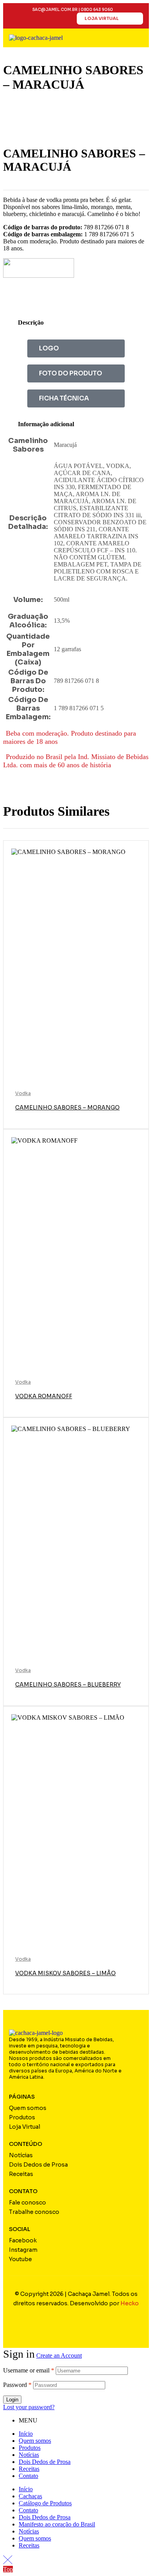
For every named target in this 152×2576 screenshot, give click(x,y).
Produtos (30, 2448)
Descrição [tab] (31, 322)
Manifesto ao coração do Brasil (57, 2524)
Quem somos (35, 2441)
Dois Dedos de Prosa (45, 2462)
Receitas (29, 2469)
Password (17, 2385)
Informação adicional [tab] (46, 424)
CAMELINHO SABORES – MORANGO (67, 1108)
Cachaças (30, 2496)
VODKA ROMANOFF (44, 1396)
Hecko (130, 2303)
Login (12, 2400)
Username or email (29, 2370)
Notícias (29, 2455)
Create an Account (59, 2355)
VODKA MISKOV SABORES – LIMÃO (65, 1973)
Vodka (23, 1093)
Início (26, 2434)
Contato (28, 2476)
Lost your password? (29, 2407)
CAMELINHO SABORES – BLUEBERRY (68, 1685)
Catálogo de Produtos (45, 2503)
